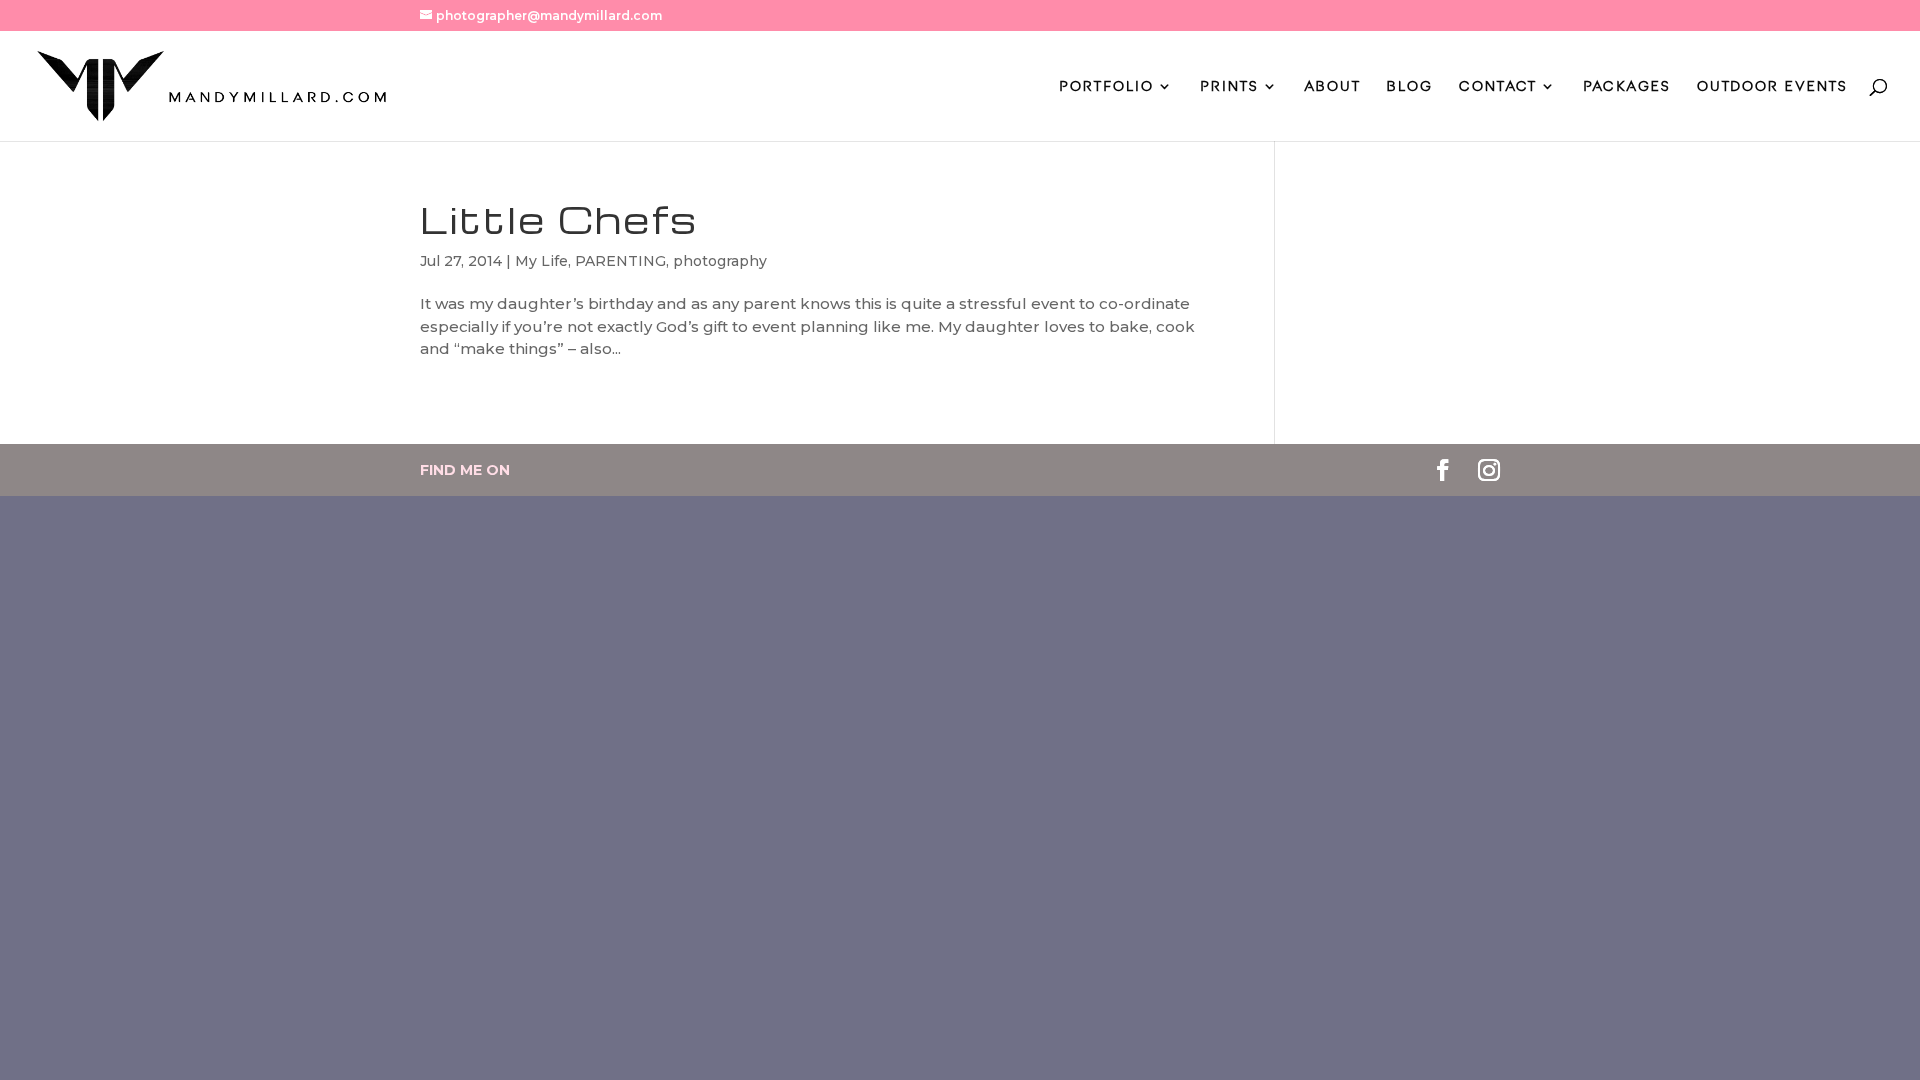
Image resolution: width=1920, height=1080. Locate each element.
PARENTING (620, 261)
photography (720, 261)
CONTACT (1498, 86)
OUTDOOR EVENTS (1772, 86)
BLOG (1410, 86)
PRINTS (1229, 86)
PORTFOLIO (1106, 86)
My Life (541, 261)
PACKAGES (1627, 86)
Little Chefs (559, 219)
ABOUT (1333, 86)
